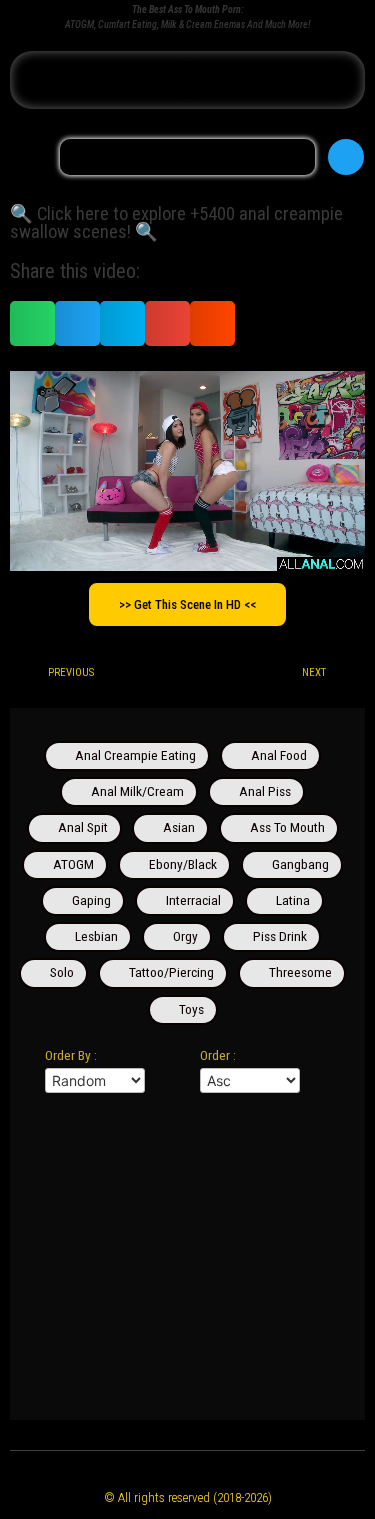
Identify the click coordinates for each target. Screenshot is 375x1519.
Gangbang (300, 864)
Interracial (193, 900)
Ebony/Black (183, 864)
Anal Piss (265, 791)
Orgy (185, 936)
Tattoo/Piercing (171, 972)
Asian (179, 827)
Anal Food (279, 755)
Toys (191, 1009)
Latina (293, 900)
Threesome (300, 972)
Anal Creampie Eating (135, 755)
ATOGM (73, 864)
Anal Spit (83, 827)
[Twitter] (346, 157)
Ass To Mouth (287, 827)
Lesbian (96, 936)
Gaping (91, 900)
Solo (62, 972)
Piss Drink (280, 936)
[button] (188, 80)
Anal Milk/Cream (137, 791)
